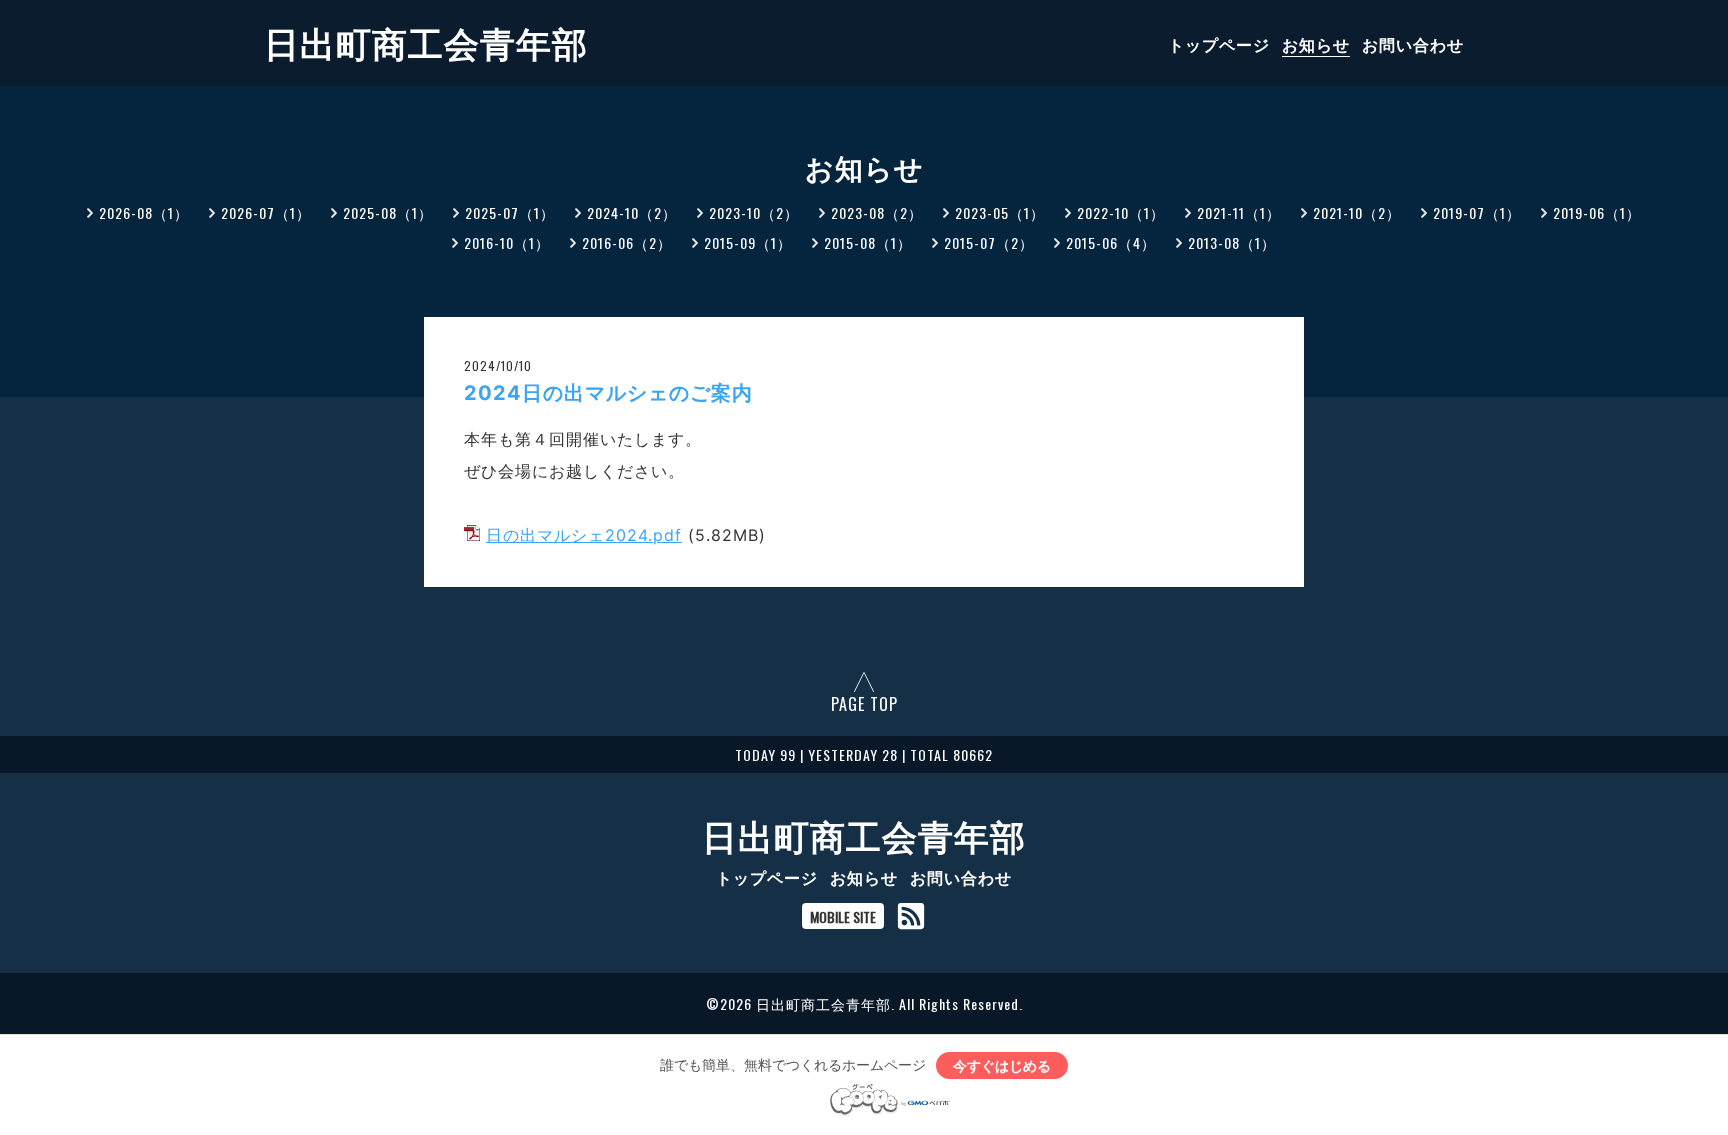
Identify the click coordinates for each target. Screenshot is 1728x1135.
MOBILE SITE (843, 916)
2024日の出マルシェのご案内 (608, 393)
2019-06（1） (1597, 212)
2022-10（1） (1121, 212)
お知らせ (1316, 44)
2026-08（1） (144, 212)
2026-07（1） (266, 212)
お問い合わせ (1413, 44)
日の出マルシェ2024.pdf (584, 535)
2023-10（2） (754, 212)
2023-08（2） (877, 212)
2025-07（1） (510, 212)
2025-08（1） (388, 212)
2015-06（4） (1111, 242)
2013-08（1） (1232, 242)
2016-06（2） (627, 242)
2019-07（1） (1477, 212)
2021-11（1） (1239, 212)
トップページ (1219, 44)
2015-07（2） (989, 242)
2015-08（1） (868, 242)
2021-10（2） (1357, 212)
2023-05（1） (1000, 212)
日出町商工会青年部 (426, 41)
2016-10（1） (507, 242)
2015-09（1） (748, 242)
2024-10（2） (632, 212)
